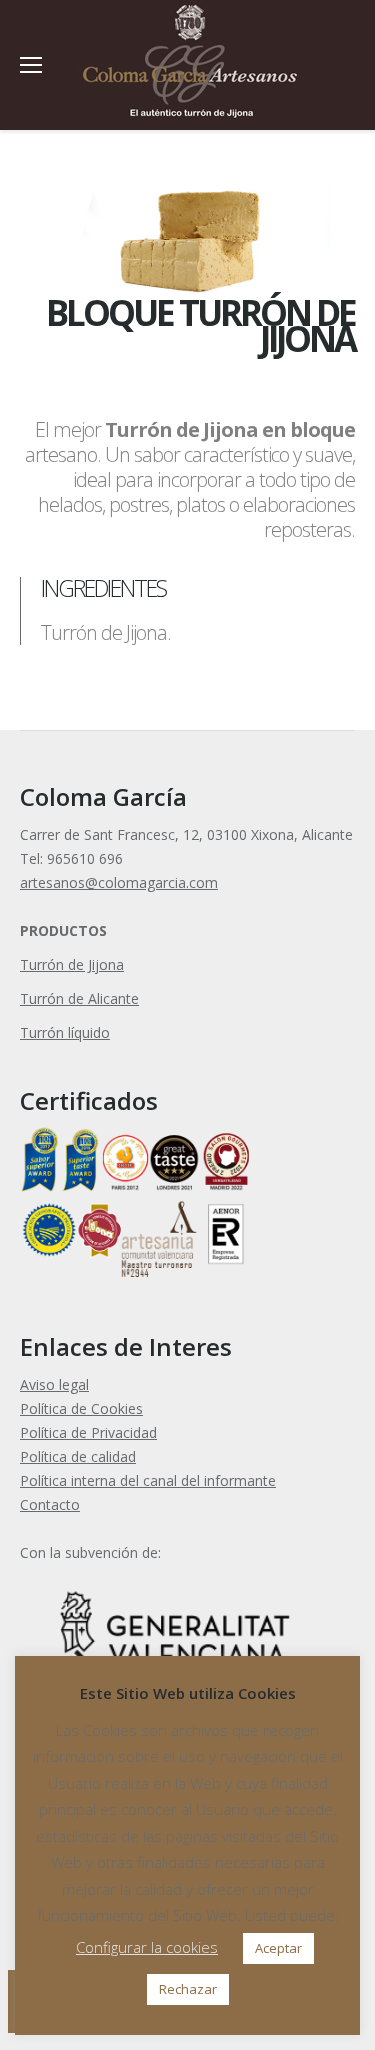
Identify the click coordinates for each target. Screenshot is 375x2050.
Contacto (50, 1504)
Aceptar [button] (278, 1948)
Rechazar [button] (188, 1989)
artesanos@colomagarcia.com (119, 882)
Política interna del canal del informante (148, 1480)
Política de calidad (78, 1456)
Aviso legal (54, 1384)
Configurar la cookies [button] (147, 1947)
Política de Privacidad (88, 1432)
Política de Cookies (81, 1408)
